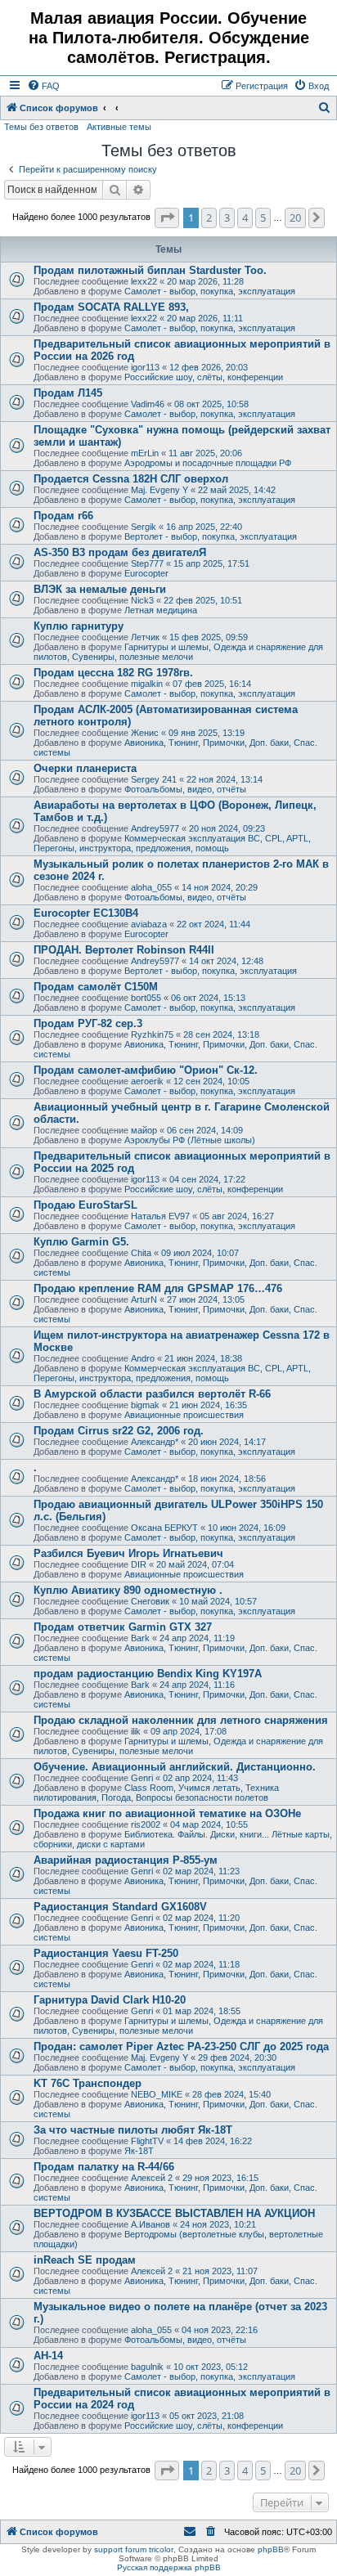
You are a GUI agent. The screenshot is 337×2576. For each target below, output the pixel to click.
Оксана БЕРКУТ (164, 1528)
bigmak (145, 1405)
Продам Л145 (68, 393)
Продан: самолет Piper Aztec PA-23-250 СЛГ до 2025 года (181, 2046)
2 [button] (209, 218)
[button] (167, 218)
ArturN (144, 1299)
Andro (143, 1358)
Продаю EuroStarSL (85, 1205)
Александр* (155, 1442)
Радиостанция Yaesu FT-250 (106, 1953)
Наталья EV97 (160, 1216)
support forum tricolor (134, 2549)
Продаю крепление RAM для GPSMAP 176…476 (158, 1288)
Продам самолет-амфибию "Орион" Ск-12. (146, 1070)
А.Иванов (151, 2224)
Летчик (145, 637)
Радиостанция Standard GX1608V (120, 1907)
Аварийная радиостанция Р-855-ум (126, 1860)
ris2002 (146, 1824)
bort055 (146, 998)
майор (144, 1130)
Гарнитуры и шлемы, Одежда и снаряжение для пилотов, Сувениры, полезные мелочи (178, 652)
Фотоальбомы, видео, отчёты (185, 789)
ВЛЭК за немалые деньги (100, 589)
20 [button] (295, 218)
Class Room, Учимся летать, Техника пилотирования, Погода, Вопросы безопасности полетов (156, 1793)
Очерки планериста (85, 768)
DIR (139, 1564)
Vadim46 (148, 404)
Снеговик (150, 1601)
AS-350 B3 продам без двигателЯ (120, 552)
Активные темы (119, 127)
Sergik (144, 527)
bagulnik (147, 2367)
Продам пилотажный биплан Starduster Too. (150, 270)
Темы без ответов (41, 127)
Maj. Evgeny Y (160, 490)
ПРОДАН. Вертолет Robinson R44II (124, 950)
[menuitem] (43, 86)
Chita (141, 1253)
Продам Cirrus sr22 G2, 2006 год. (119, 1431)
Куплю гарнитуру (79, 626)
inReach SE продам (85, 2260)
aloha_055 (151, 887)
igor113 (145, 367)
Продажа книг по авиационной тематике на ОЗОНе (167, 1813)
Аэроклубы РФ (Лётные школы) (190, 1140)
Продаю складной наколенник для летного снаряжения (181, 1720)
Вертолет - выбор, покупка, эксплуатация (211, 536)
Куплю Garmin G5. (81, 1242)
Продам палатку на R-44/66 (104, 2167)
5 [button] (263, 218)
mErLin (145, 453)
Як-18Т (139, 2151)
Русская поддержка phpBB (169, 2567)
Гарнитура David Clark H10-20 (110, 2000)
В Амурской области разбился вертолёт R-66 (152, 1394)
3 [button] (227, 218)
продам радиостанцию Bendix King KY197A (148, 1674)
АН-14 (48, 2356)
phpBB (271, 2549)
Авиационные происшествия (184, 1415)
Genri (142, 1778)
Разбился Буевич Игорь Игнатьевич (128, 1553)
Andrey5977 (155, 828)
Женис (145, 733)
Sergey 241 (154, 779)
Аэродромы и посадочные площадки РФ (208, 463)
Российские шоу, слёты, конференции (204, 377)
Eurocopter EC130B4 (86, 913)
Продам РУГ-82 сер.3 (88, 1023)
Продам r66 (63, 516)
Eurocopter (146, 573)
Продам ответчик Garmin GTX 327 (123, 1627)
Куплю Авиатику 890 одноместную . (128, 1590)
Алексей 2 (152, 2178)
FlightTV (147, 2141)
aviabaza (149, 924)
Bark (140, 1638)
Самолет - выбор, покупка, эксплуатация (210, 291)
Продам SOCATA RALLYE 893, (111, 307)
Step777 (147, 563)
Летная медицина (161, 610)
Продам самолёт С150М (96, 987)
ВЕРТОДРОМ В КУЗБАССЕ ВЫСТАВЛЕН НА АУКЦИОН (174, 2213)
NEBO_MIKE (157, 2094)
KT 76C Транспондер (88, 2083)
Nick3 (142, 600)
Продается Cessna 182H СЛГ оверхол (131, 479)
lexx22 (144, 281)
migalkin (147, 684)
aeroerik (147, 1081)
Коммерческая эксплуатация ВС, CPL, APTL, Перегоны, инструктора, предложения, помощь (172, 843)
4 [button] (245, 218)
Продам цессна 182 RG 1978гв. (113, 673)
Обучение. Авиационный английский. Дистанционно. (175, 1767)
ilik (136, 1731)
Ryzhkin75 (152, 1034)
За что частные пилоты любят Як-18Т (133, 2130)
